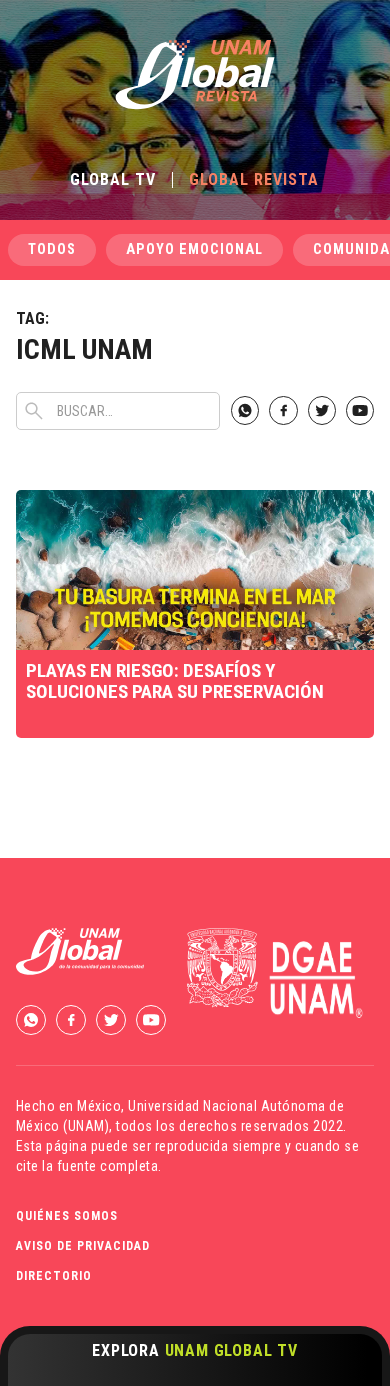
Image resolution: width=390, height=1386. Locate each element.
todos (52, 249)
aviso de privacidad (83, 1246)
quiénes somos (67, 1216)
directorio (54, 1276)
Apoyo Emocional (194, 249)
